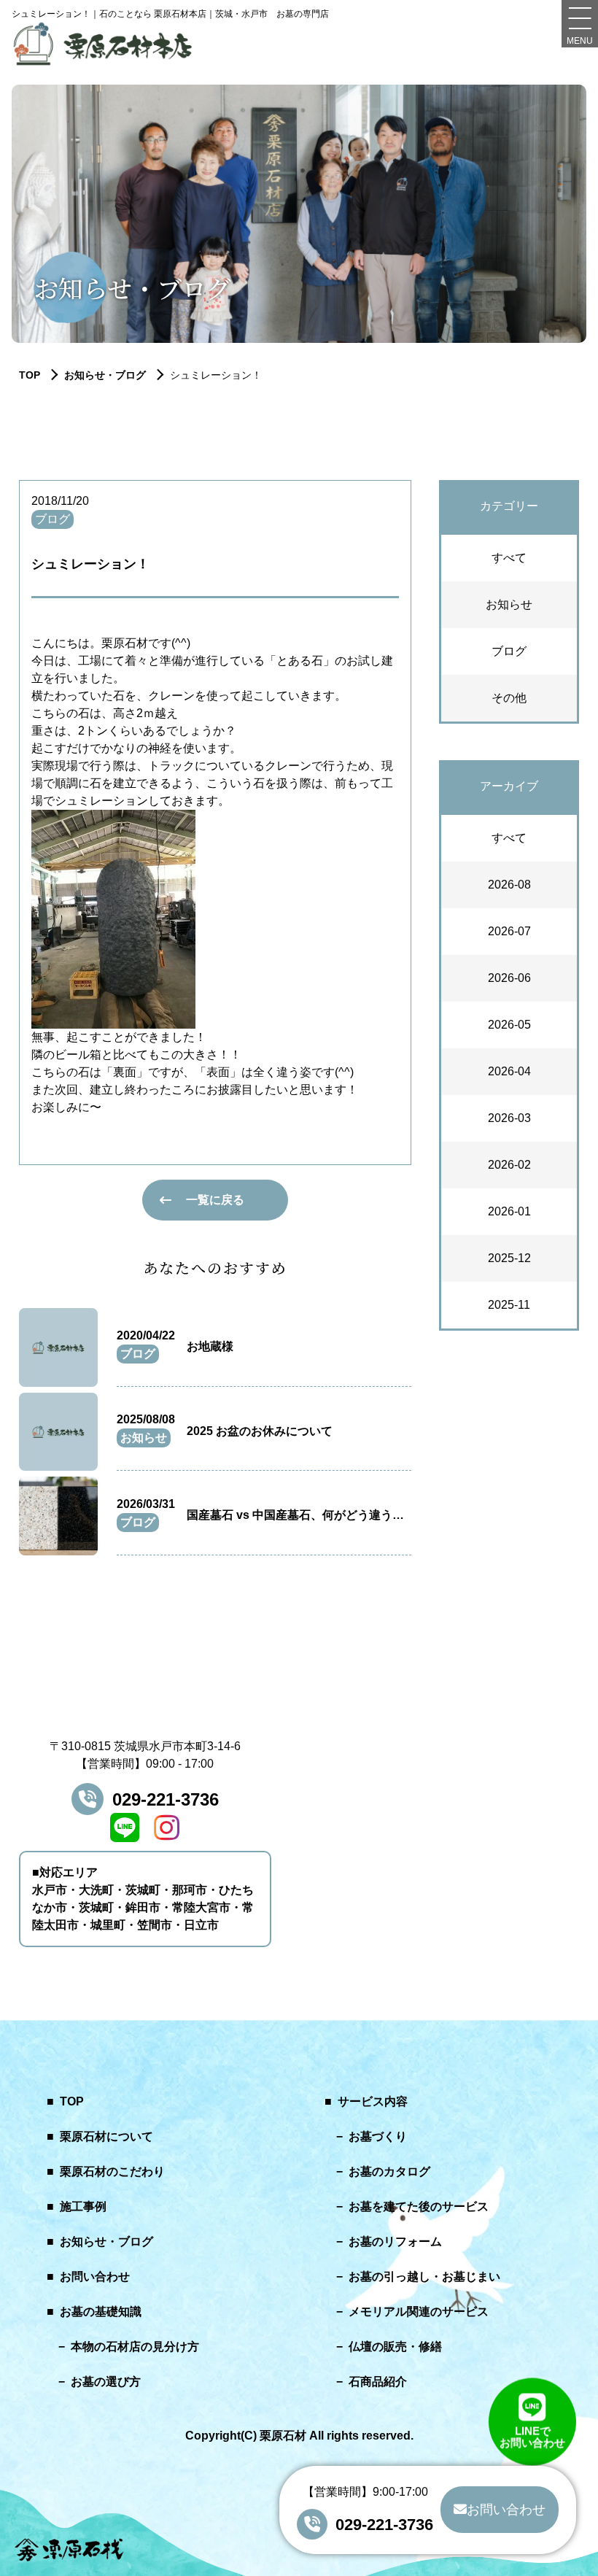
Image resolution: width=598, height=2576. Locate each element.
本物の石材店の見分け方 (135, 2347)
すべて (509, 558)
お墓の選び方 (106, 2382)
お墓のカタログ (389, 2171)
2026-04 (509, 1071)
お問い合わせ (95, 2277)
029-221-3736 (166, 1799)
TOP (72, 2101)
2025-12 (509, 1258)
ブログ (509, 651)
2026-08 (509, 885)
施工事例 (83, 2206)
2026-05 (509, 1025)
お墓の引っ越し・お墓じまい (424, 2277)
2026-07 (509, 931)
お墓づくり (378, 2136)
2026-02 (509, 1165)
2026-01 (509, 1211)
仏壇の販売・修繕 (395, 2347)
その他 (509, 698)
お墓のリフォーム (395, 2242)
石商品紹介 (378, 2382)
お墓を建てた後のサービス (419, 2206)
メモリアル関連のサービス (419, 2312)
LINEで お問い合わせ (532, 2438)
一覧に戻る (215, 1200)
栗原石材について (106, 2136)
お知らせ (509, 604)
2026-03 (509, 1118)
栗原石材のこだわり (112, 2171)
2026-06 (509, 978)
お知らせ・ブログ (105, 375)
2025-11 (509, 1305)
